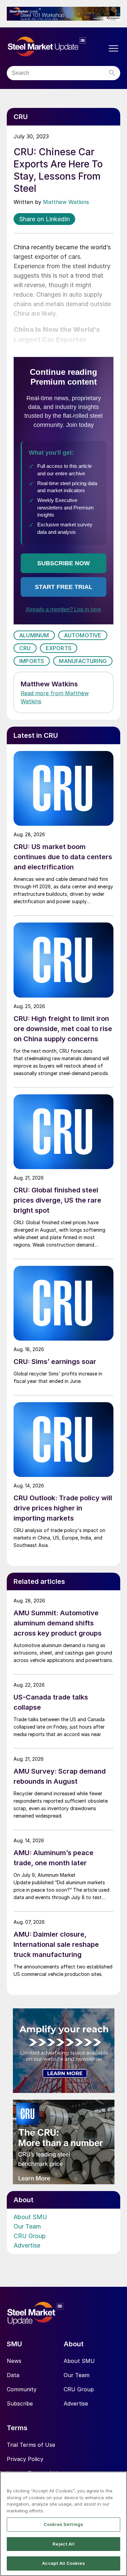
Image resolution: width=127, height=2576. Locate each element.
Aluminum (34, 635)
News (14, 2361)
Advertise (27, 2245)
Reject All (63, 2544)
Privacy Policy (25, 2459)
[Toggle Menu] (113, 48)
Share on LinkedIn (44, 219)
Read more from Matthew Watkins (55, 697)
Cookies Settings (63, 2524)
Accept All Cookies (63, 2563)
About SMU (30, 2217)
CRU (25, 648)
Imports (32, 661)
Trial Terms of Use (31, 2445)
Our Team (27, 2226)
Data (13, 2375)
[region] (63, 2524)
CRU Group (30, 2236)
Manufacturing (83, 661)
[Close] (119, 2481)
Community (22, 2389)
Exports (59, 648)
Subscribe (20, 2403)
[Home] (57, 47)
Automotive (83, 635)
